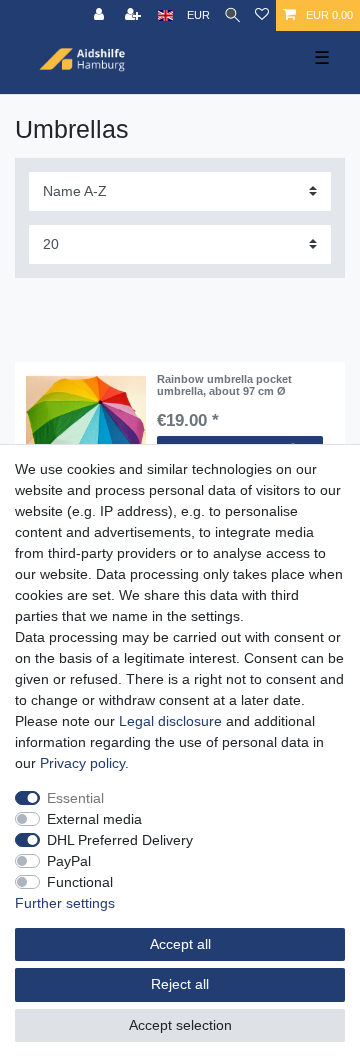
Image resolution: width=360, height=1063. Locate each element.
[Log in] (101, 15)
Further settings (65, 903)
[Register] (135, 15)
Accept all (180, 944)
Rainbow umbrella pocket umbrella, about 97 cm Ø (224, 385)
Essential (75, 798)
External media (94, 819)
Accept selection (180, 1025)
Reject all (180, 984)
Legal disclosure (170, 721)
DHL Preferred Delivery (120, 840)
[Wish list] (262, 15)
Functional (80, 882)
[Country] (165, 15)
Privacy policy (82, 763)
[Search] (232, 15)
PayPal (69, 861)
